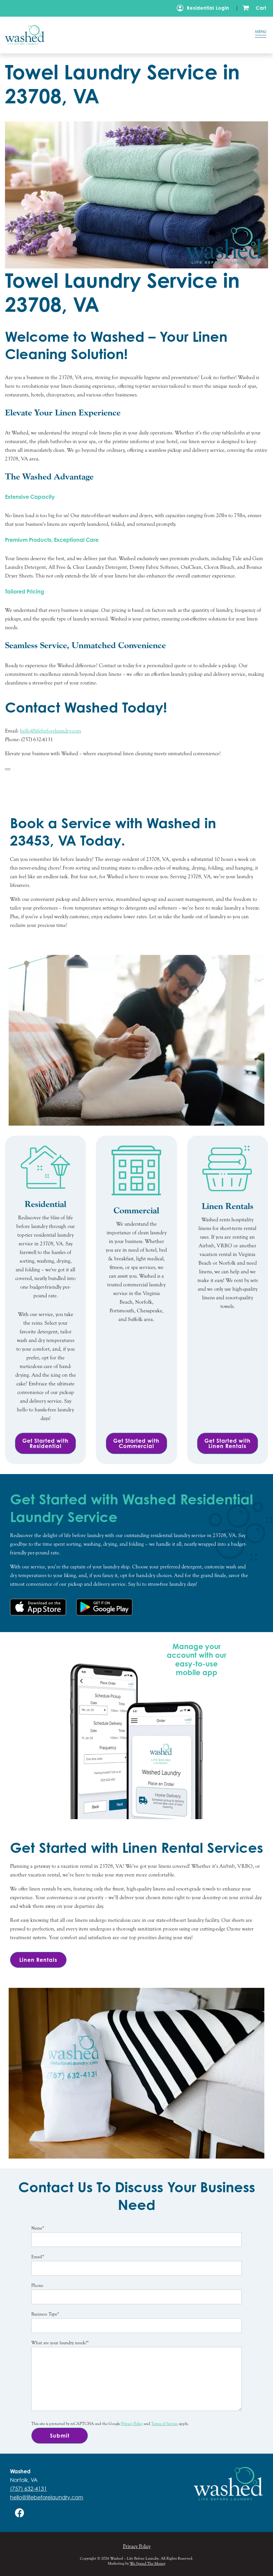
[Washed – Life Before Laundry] (118, 35)
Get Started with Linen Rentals (228, 1443)
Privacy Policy (132, 2424)
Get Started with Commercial (136, 1443)
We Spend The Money (148, 2563)
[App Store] (38, 1607)
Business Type (45, 2314)
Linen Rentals (38, 1960)
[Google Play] (104, 1607)
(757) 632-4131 (28, 2489)
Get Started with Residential (45, 1443)
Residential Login (208, 8)
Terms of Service (164, 2424)
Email (38, 2257)
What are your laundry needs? (60, 2343)
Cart (261, 8)
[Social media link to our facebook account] (20, 2513)
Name (38, 2228)
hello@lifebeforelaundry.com (47, 2497)
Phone (37, 2286)
